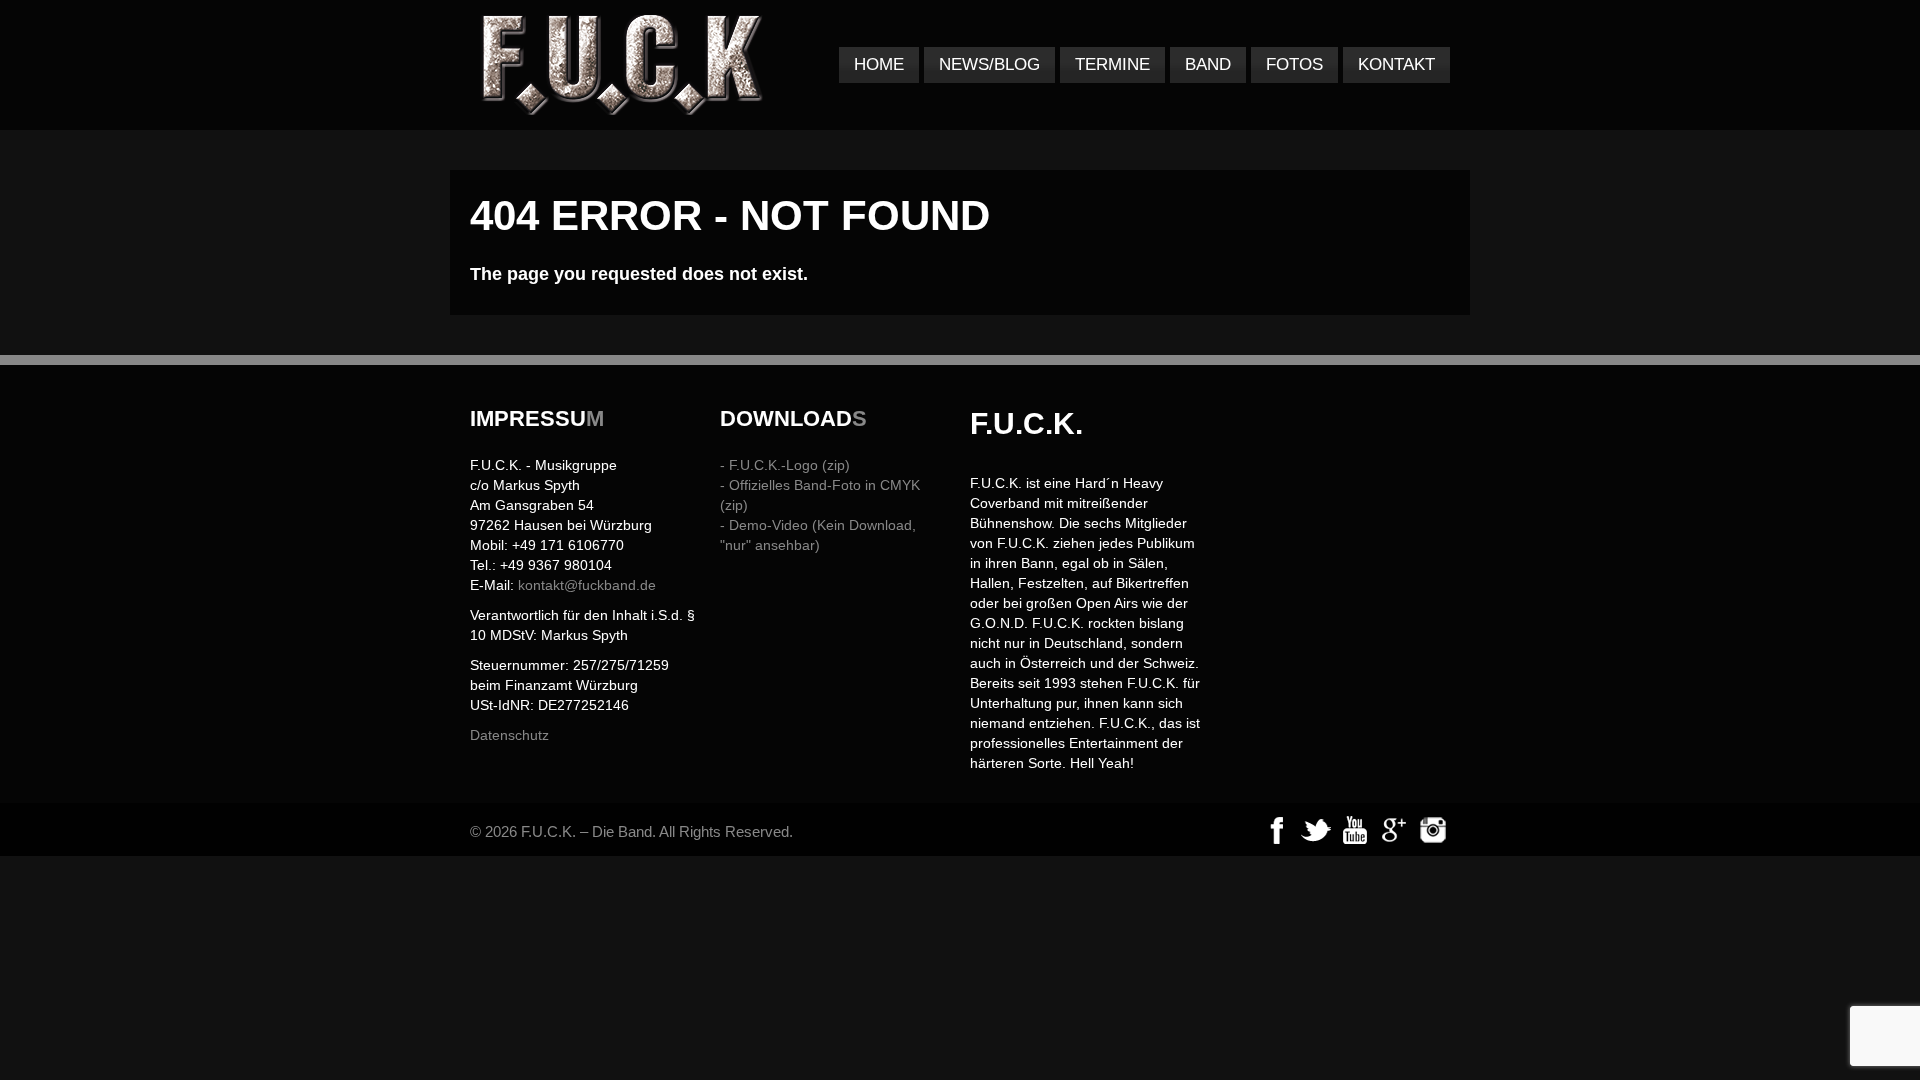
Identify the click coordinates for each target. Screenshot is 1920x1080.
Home (879, 64)
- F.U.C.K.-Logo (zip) (785, 465)
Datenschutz (509, 735)
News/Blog (989, 64)
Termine (1112, 64)
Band (1208, 64)
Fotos (1294, 64)
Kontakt (1396, 64)
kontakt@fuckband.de (587, 585)
